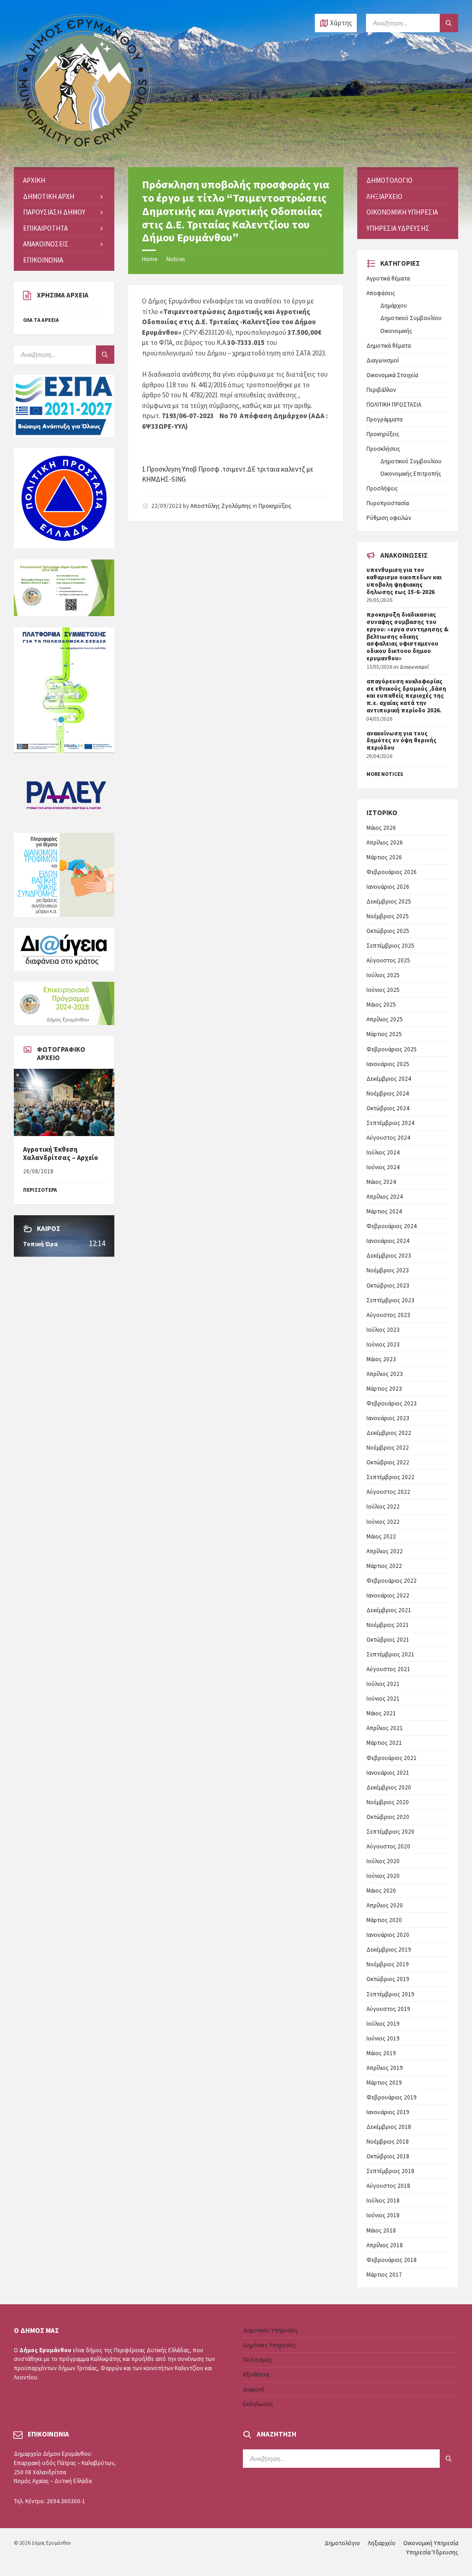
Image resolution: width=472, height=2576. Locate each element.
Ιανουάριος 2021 (388, 1773)
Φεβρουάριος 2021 (392, 1758)
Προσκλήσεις (383, 449)
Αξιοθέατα (256, 2375)
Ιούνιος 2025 (383, 990)
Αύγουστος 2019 (388, 2009)
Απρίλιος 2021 (385, 1728)
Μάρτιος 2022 (384, 1566)
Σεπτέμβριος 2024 (390, 1123)
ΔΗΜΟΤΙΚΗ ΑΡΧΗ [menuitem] (49, 196)
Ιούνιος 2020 (383, 1876)
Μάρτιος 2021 (384, 1743)
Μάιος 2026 (381, 828)
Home (150, 259)
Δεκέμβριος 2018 (389, 2127)
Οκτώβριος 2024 (388, 1108)
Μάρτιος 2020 (384, 1920)
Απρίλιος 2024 (385, 1197)
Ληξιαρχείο (382, 2543)
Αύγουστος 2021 (388, 1669)
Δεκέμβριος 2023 (389, 1256)
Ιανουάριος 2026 (388, 887)
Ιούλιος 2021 (383, 1684)
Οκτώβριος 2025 (388, 931)
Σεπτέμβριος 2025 (390, 946)
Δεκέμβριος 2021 (389, 1610)
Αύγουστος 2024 (388, 1138)
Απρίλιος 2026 (385, 842)
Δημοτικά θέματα (389, 346)
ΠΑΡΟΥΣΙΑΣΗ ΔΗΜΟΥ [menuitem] (54, 212)
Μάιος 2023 (381, 1359)
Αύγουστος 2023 (388, 1315)
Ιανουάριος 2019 (388, 2112)
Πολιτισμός (257, 2360)
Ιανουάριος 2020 (388, 1935)
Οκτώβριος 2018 (388, 2156)
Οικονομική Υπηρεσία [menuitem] (402, 212)
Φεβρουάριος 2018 (392, 2260)
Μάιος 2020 (381, 1891)
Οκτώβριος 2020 (388, 1817)
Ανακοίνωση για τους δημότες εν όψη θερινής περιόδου (401, 741)
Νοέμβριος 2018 (388, 2142)
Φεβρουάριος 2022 (392, 1581)
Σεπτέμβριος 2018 (390, 2171)
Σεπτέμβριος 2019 (390, 1994)
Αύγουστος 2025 (388, 960)
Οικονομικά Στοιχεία (392, 375)
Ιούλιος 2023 (383, 1330)
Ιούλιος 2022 (383, 1507)
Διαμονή (254, 2389)
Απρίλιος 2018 (385, 2245)
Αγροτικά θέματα (388, 278)
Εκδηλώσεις (258, 2404)
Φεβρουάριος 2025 (392, 1049)
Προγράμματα (384, 419)
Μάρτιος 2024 (384, 1211)
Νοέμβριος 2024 (388, 1093)
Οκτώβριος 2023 (388, 1285)
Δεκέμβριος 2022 (389, 1433)
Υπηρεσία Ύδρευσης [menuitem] (398, 228)
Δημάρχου (394, 306)
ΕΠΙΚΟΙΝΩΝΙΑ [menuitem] (43, 260)
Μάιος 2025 (381, 1005)
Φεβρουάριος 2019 (392, 2097)
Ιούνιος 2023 (383, 1344)
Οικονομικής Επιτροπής (411, 474)
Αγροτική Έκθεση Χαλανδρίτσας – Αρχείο (61, 1153)
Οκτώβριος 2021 (388, 1640)
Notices (176, 259)
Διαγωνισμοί (383, 360)
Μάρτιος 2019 (384, 2083)
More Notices (385, 774)
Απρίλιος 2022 (385, 1551)
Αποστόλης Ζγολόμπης (221, 506)
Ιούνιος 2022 (383, 1522)
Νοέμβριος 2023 (388, 1270)
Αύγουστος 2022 (388, 1492)
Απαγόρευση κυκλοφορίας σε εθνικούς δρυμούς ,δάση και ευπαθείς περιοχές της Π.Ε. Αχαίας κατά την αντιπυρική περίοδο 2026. (406, 696)
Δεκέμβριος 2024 (389, 1079)
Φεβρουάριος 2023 (392, 1403)
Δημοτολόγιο (342, 2543)
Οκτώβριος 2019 (388, 1979)
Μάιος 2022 (381, 1536)
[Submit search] (449, 23)
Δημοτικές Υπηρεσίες (270, 2330)
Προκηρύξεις (275, 506)
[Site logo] (83, 149)
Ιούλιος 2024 (383, 1152)
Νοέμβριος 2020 (388, 1802)
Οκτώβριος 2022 (388, 1462)
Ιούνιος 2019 (383, 2038)
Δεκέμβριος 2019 (389, 1949)
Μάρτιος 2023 (384, 1389)
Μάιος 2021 (381, 1713)
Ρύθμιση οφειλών (389, 518)
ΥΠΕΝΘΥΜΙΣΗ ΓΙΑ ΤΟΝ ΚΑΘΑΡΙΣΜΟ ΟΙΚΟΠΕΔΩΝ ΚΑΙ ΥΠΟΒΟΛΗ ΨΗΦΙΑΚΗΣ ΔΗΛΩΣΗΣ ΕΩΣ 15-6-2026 (404, 581)
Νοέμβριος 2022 (388, 1448)
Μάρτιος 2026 (384, 857)
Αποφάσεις (381, 293)
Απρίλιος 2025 (385, 1019)
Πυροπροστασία (388, 503)
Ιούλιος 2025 (383, 975)
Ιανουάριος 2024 (388, 1241)
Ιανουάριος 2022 (388, 1595)
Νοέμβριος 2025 (388, 916)
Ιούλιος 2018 (383, 2200)
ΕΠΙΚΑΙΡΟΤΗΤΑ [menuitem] (45, 228)
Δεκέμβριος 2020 (389, 1787)
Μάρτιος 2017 (384, 2275)
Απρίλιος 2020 (385, 1905)
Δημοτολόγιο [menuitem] (389, 180)
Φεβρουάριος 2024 (392, 1226)
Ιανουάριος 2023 (388, 1418)
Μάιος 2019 (381, 2053)
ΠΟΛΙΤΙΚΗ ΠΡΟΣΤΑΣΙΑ (394, 405)
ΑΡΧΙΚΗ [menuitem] (34, 180)
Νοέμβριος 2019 (388, 1964)
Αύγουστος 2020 (388, 1846)
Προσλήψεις (382, 488)
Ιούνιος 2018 (383, 2215)
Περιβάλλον (381, 390)
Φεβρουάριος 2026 (392, 872)
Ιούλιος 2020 (383, 1861)
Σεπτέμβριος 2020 (390, 1832)
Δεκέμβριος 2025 (389, 901)
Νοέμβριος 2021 (388, 1625)
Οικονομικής (396, 331)
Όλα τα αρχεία (41, 320)
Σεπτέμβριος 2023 (390, 1300)
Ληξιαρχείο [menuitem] (384, 196)
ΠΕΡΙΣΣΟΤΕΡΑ (40, 1190)
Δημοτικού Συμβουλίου (411, 318)
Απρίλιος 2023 (385, 1374)
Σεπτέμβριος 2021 (390, 1654)
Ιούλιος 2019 (383, 2024)
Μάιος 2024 (381, 1182)
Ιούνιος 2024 (383, 1167)
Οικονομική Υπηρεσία (431, 2543)
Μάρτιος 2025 (384, 1034)
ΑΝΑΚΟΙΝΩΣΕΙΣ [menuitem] (46, 244)
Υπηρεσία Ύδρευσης (432, 2552)
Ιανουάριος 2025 (388, 1064)
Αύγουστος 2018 (388, 2186)
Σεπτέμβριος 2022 (390, 1477)
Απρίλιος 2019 (385, 2068)
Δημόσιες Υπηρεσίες (269, 2345)
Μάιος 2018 (381, 2230)
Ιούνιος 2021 (383, 1699)
